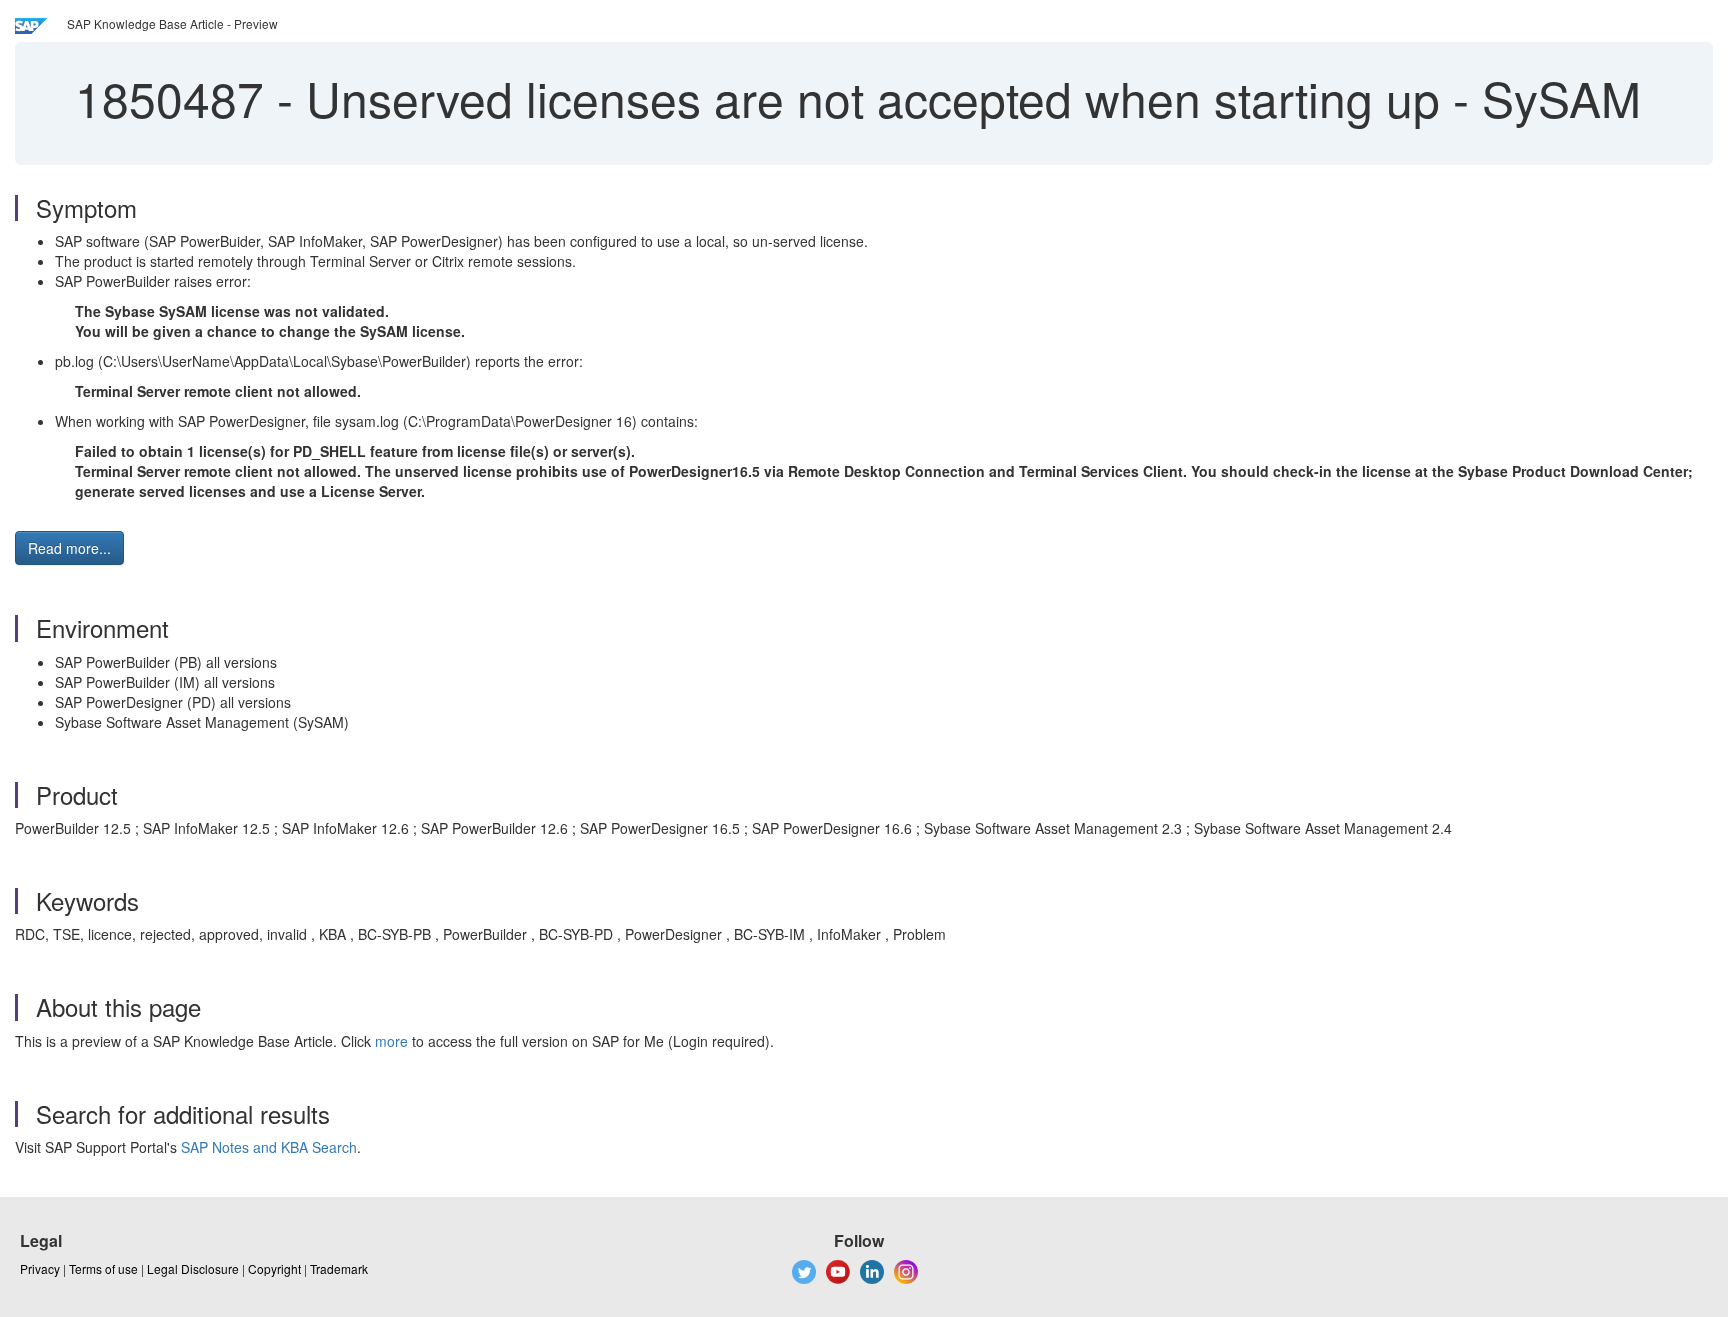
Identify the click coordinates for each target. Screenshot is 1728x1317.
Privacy (40, 1268)
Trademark (339, 1268)
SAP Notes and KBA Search (269, 1147)
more (391, 1041)
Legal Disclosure (193, 1268)
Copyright (274, 1268)
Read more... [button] (69, 548)
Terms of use (103, 1268)
